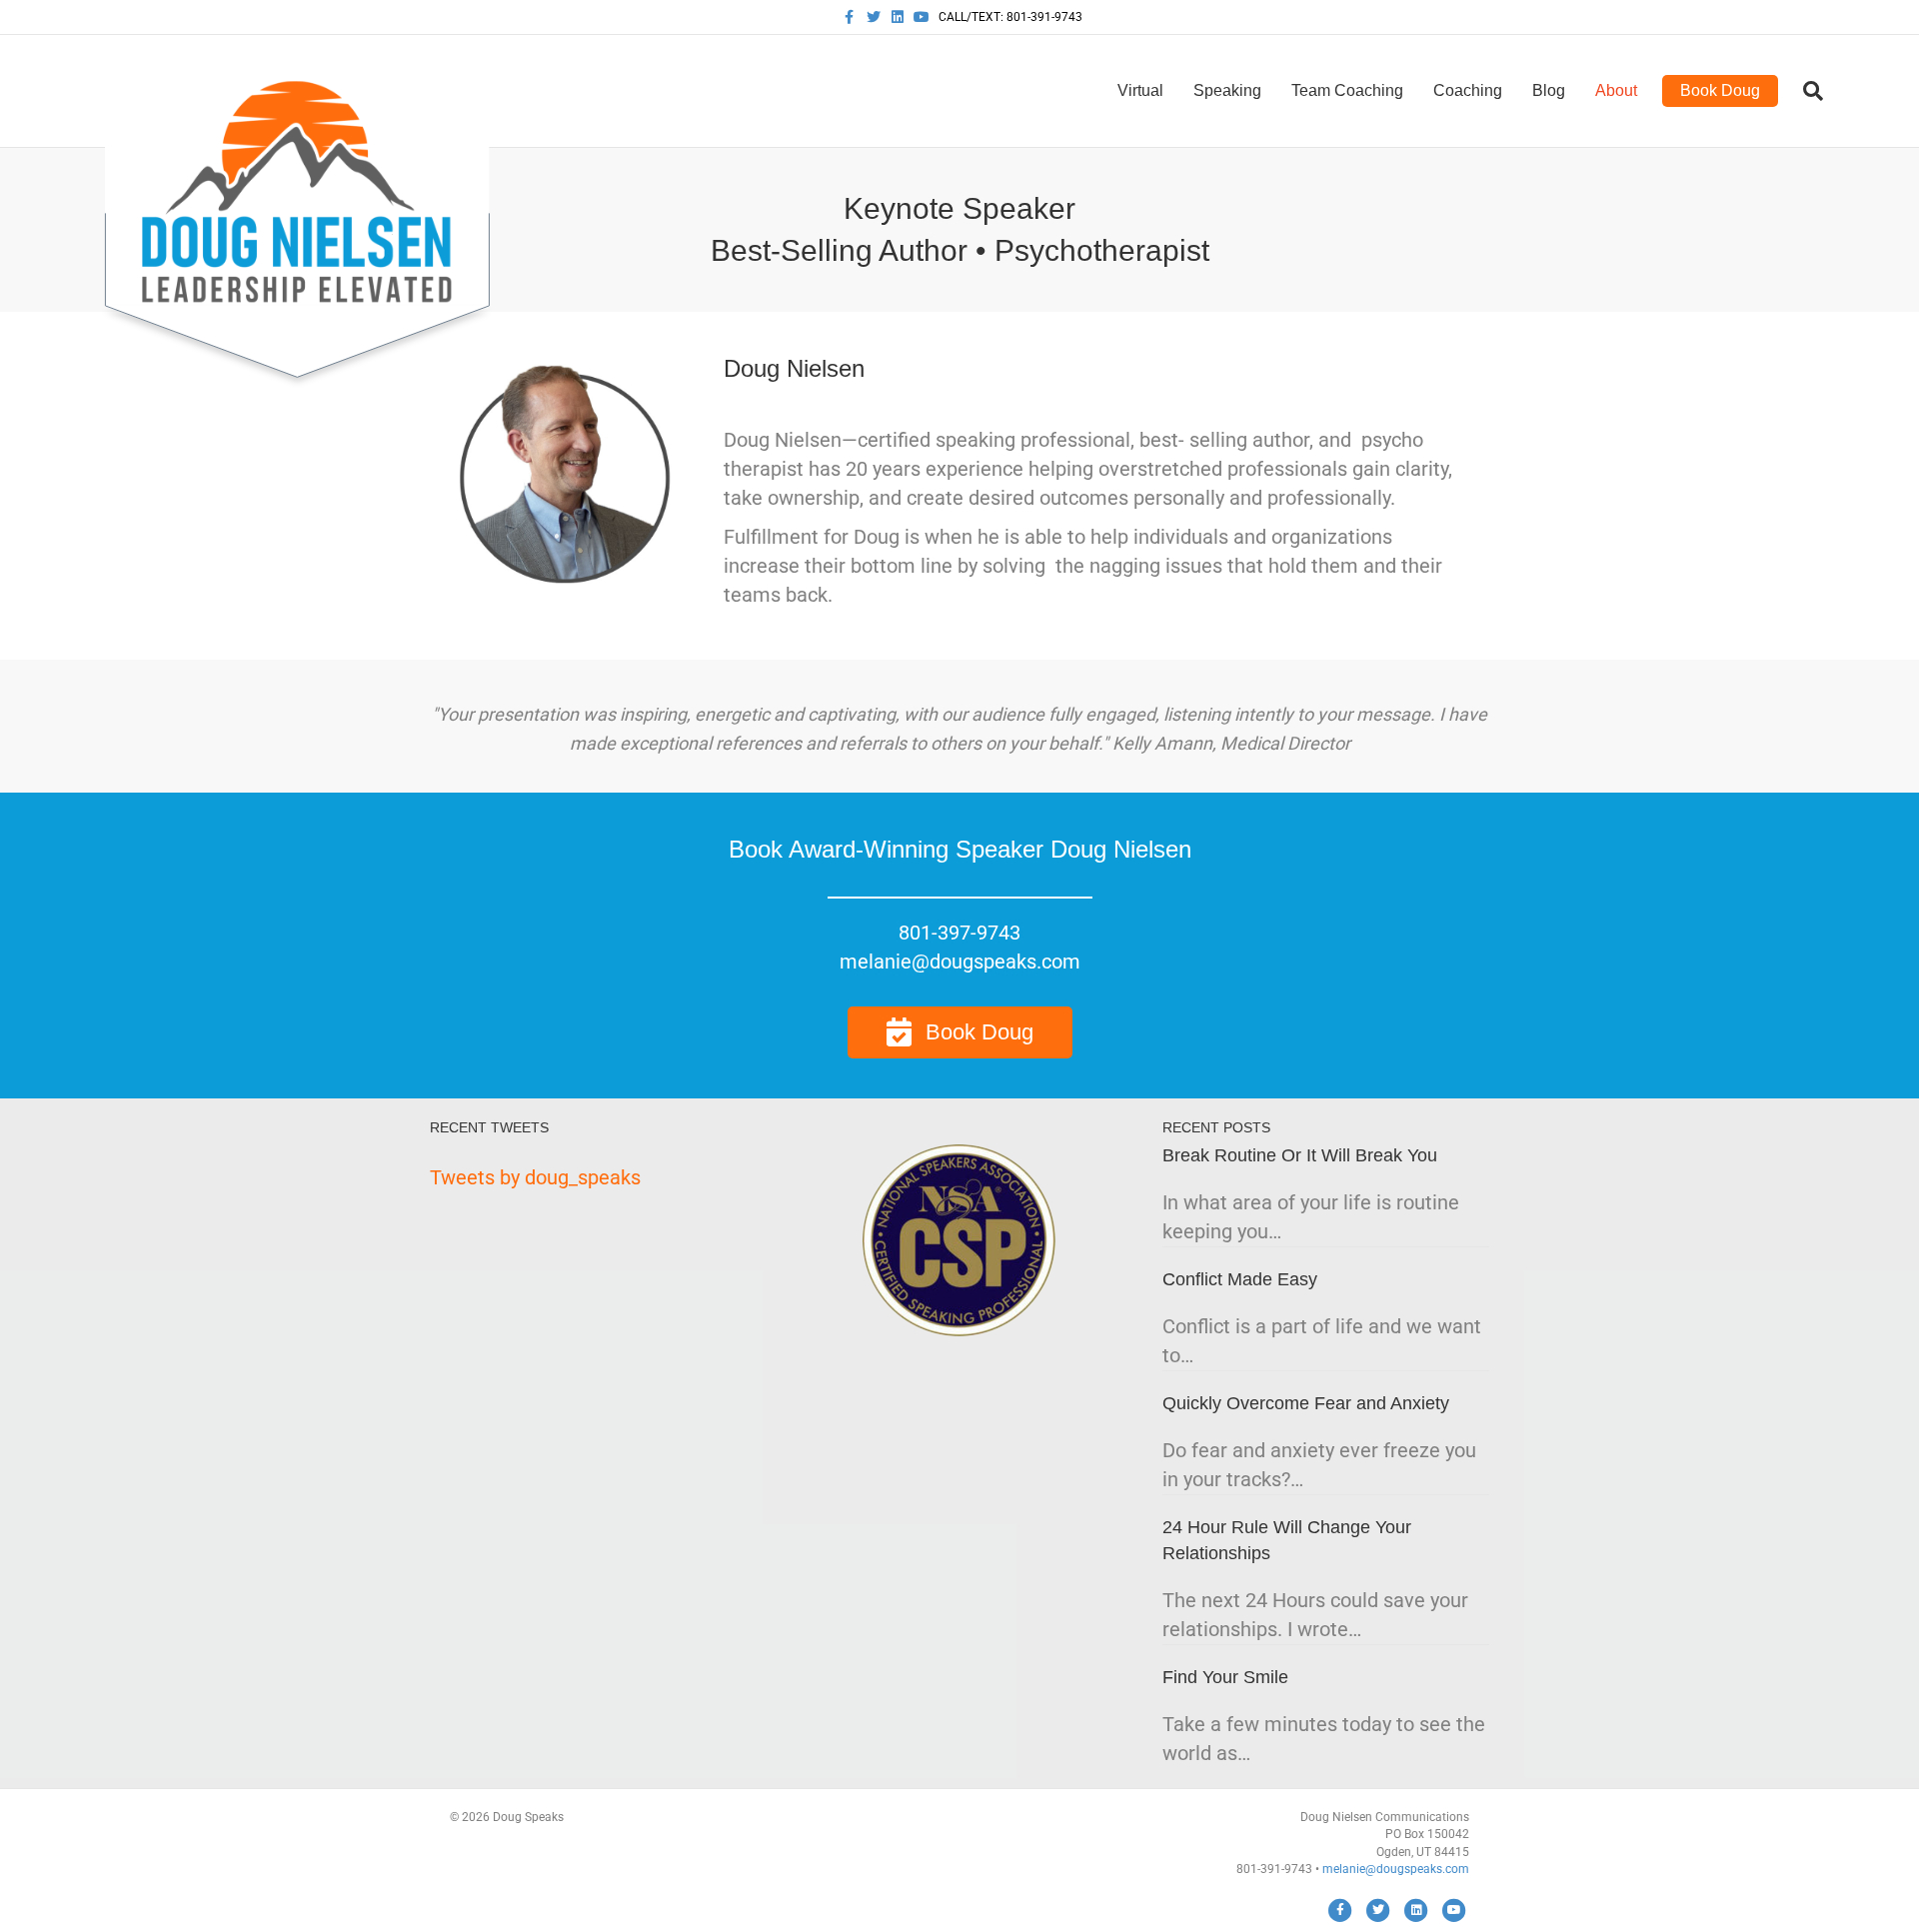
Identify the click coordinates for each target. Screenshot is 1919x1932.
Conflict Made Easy (1240, 1279)
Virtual (1140, 90)
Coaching (1468, 90)
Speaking (1227, 90)
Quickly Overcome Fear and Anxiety (1306, 1403)
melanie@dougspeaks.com (1396, 1869)
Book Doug (1720, 90)
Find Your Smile (1225, 1677)
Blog (1549, 90)
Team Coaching (1347, 90)
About (1616, 90)
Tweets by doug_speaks (535, 1177)
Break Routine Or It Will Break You (1300, 1155)
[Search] (1806, 91)
